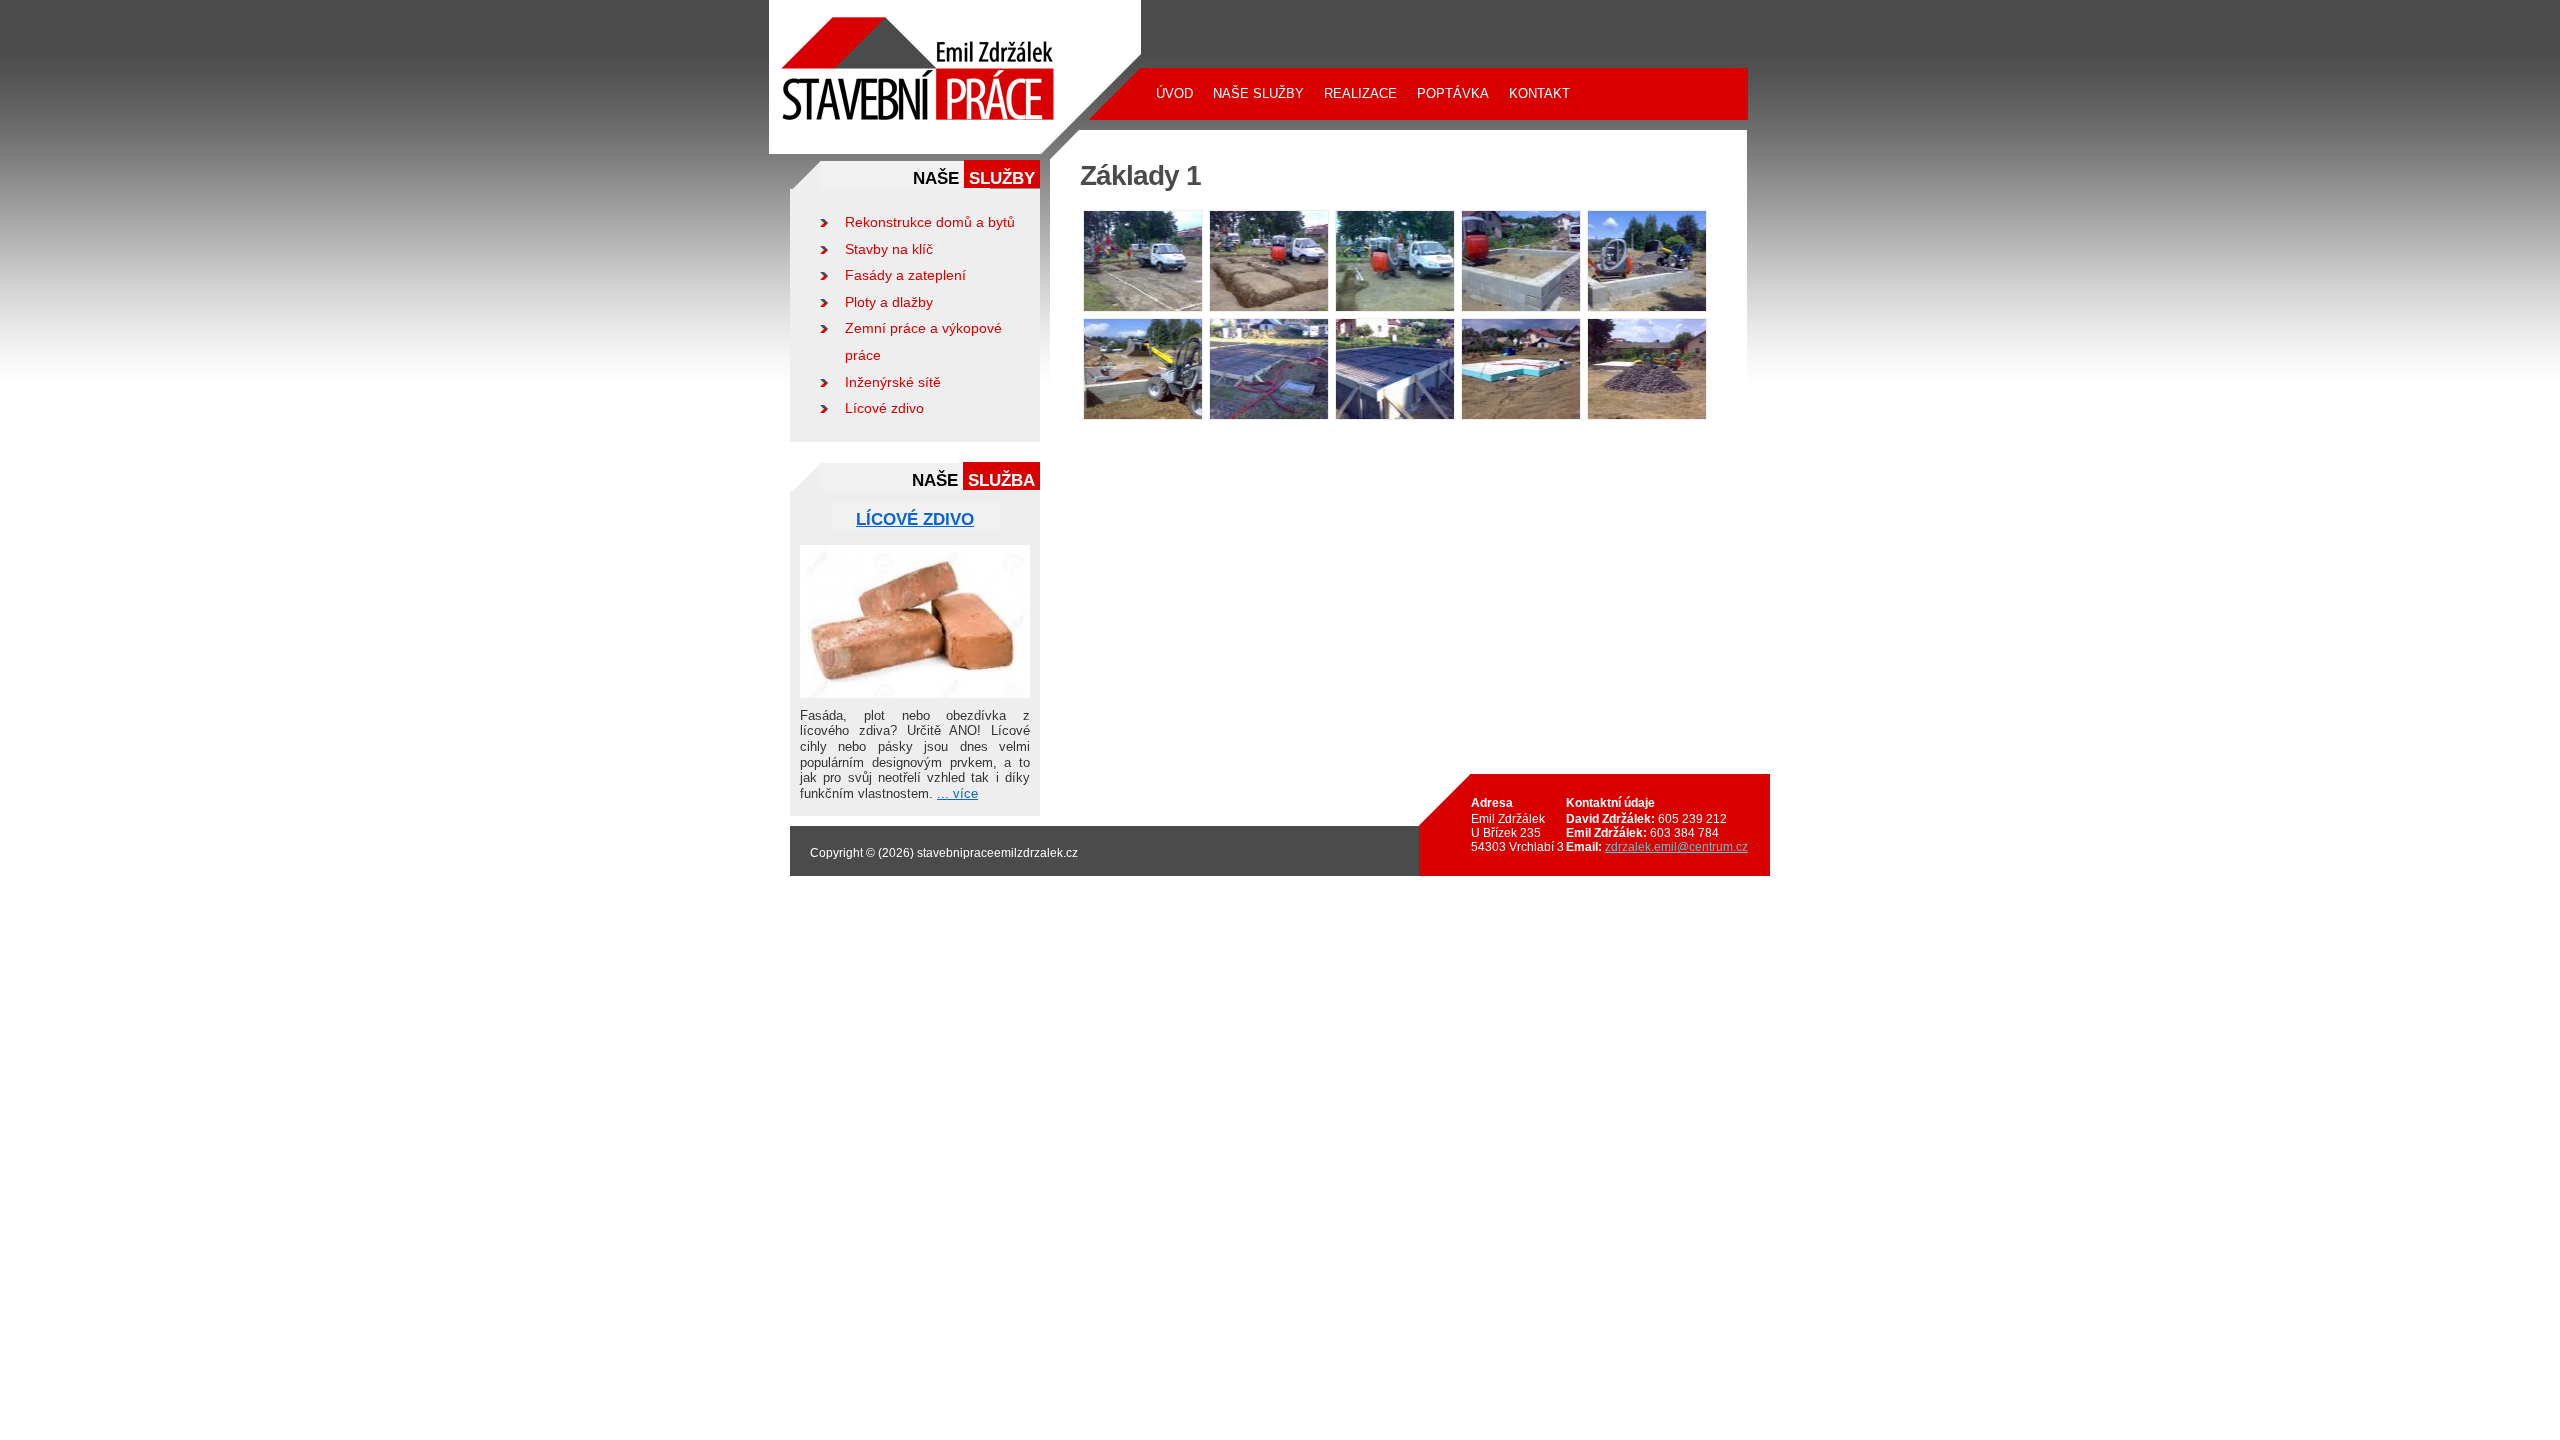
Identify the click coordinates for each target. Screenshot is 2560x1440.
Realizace (1360, 93)
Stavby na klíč (889, 249)
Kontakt (1539, 93)
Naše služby (1258, 93)
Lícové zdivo (884, 408)
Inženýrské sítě (893, 382)
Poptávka (1453, 93)
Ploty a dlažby (889, 302)
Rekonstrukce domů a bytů (930, 222)
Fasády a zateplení (905, 275)
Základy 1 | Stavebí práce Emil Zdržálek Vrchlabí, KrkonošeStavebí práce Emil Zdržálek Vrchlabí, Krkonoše (943, 21)
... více (957, 793)
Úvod (1174, 93)
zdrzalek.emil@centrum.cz (1676, 847)
